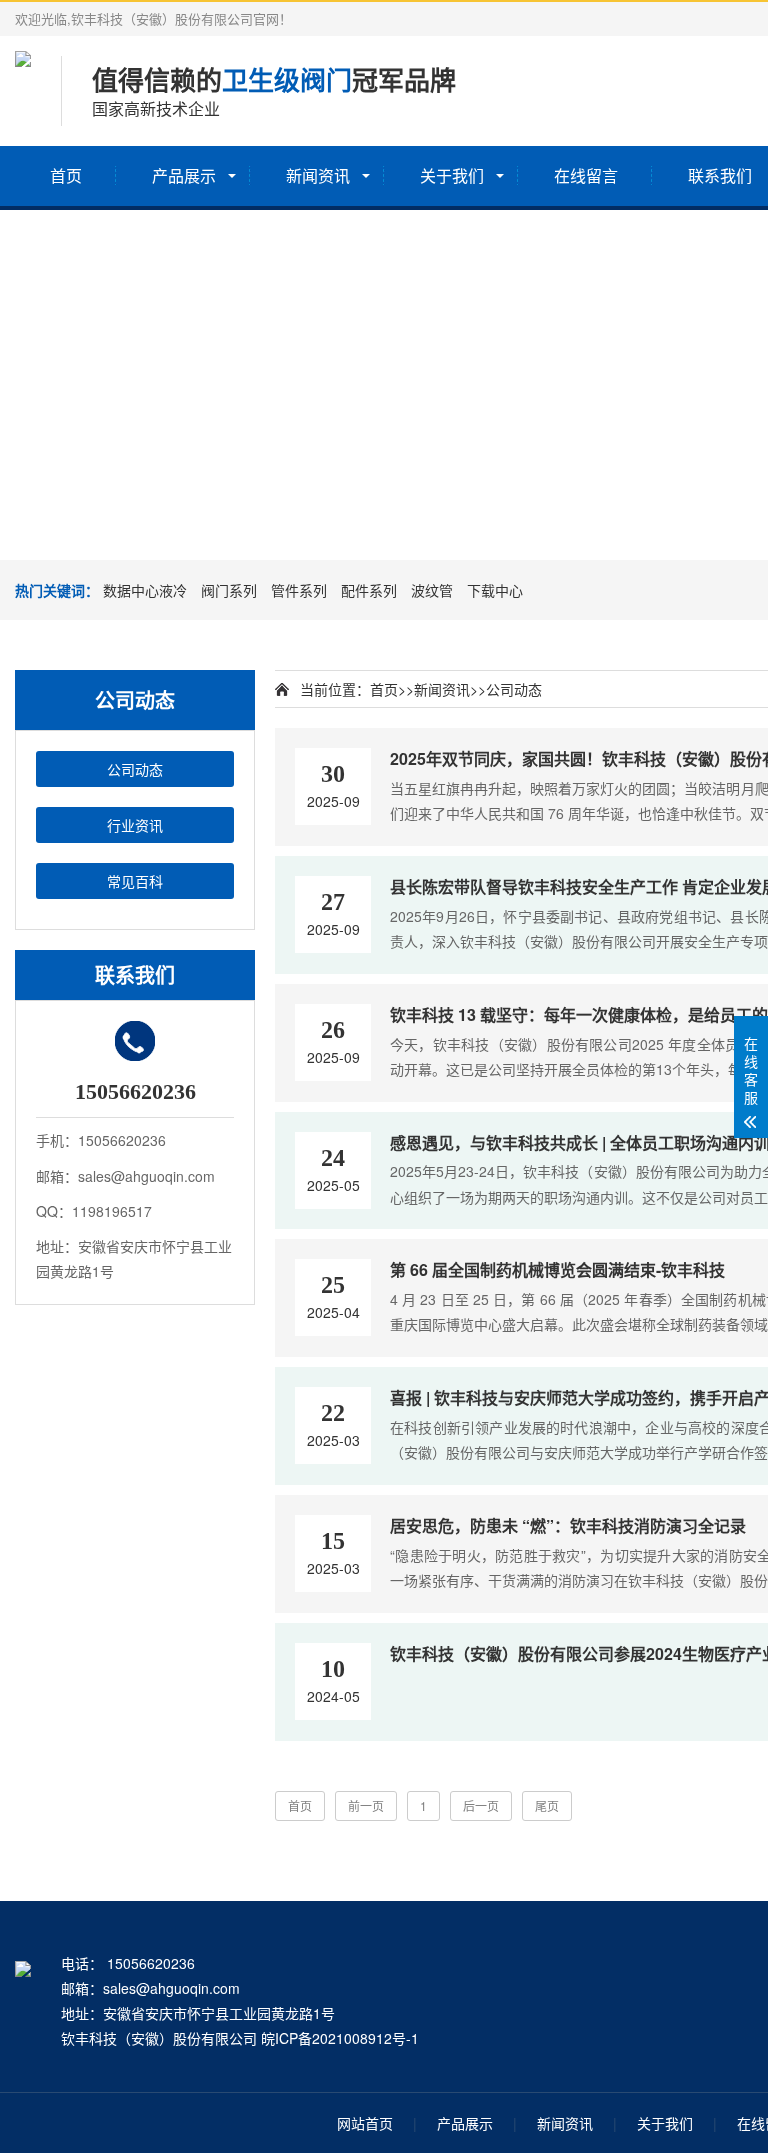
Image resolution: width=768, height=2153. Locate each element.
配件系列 (369, 590)
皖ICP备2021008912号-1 (340, 2038)
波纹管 (432, 590)
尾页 (547, 1805)
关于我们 (452, 175)
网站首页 (365, 2123)
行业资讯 (135, 825)
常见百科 (135, 881)
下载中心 (495, 590)
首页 (66, 175)
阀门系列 (229, 590)
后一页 (481, 1805)
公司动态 (135, 769)
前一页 (366, 1805)
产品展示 (184, 175)
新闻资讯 (318, 175)
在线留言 (586, 175)
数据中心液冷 (145, 590)
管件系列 (299, 590)
